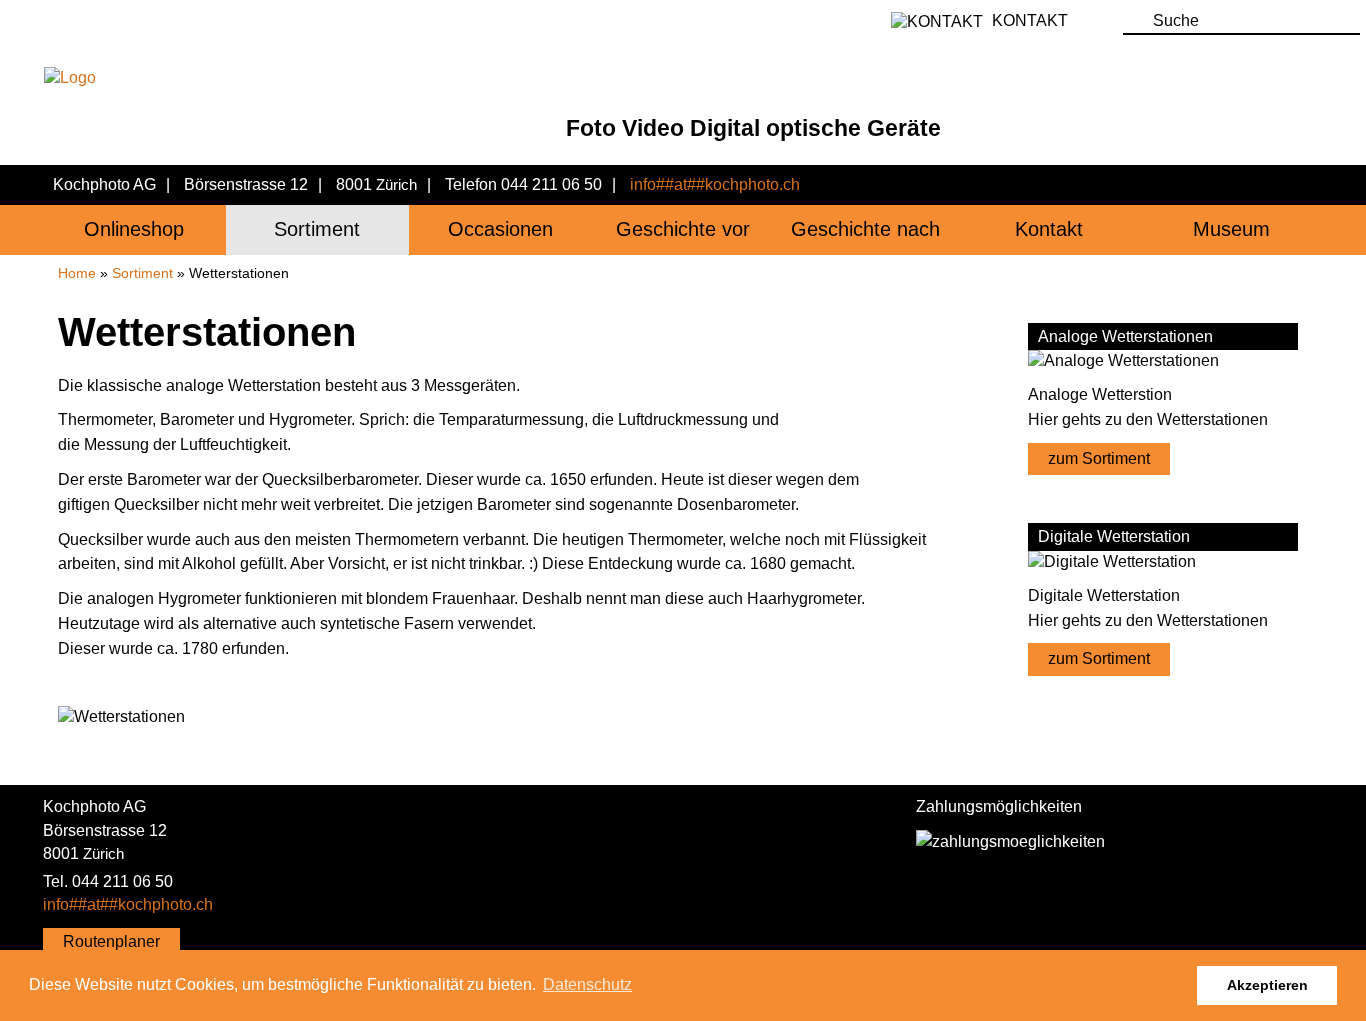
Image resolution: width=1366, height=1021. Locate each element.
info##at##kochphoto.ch (715, 184)
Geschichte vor (683, 229)
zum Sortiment (1099, 458)
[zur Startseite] (501, 76)
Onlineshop (134, 229)
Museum (1231, 229)
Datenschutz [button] (587, 984)
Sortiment (317, 229)
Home (77, 273)
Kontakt (1049, 229)
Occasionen (500, 229)
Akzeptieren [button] (1267, 985)
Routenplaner (111, 941)
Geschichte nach (865, 229)
